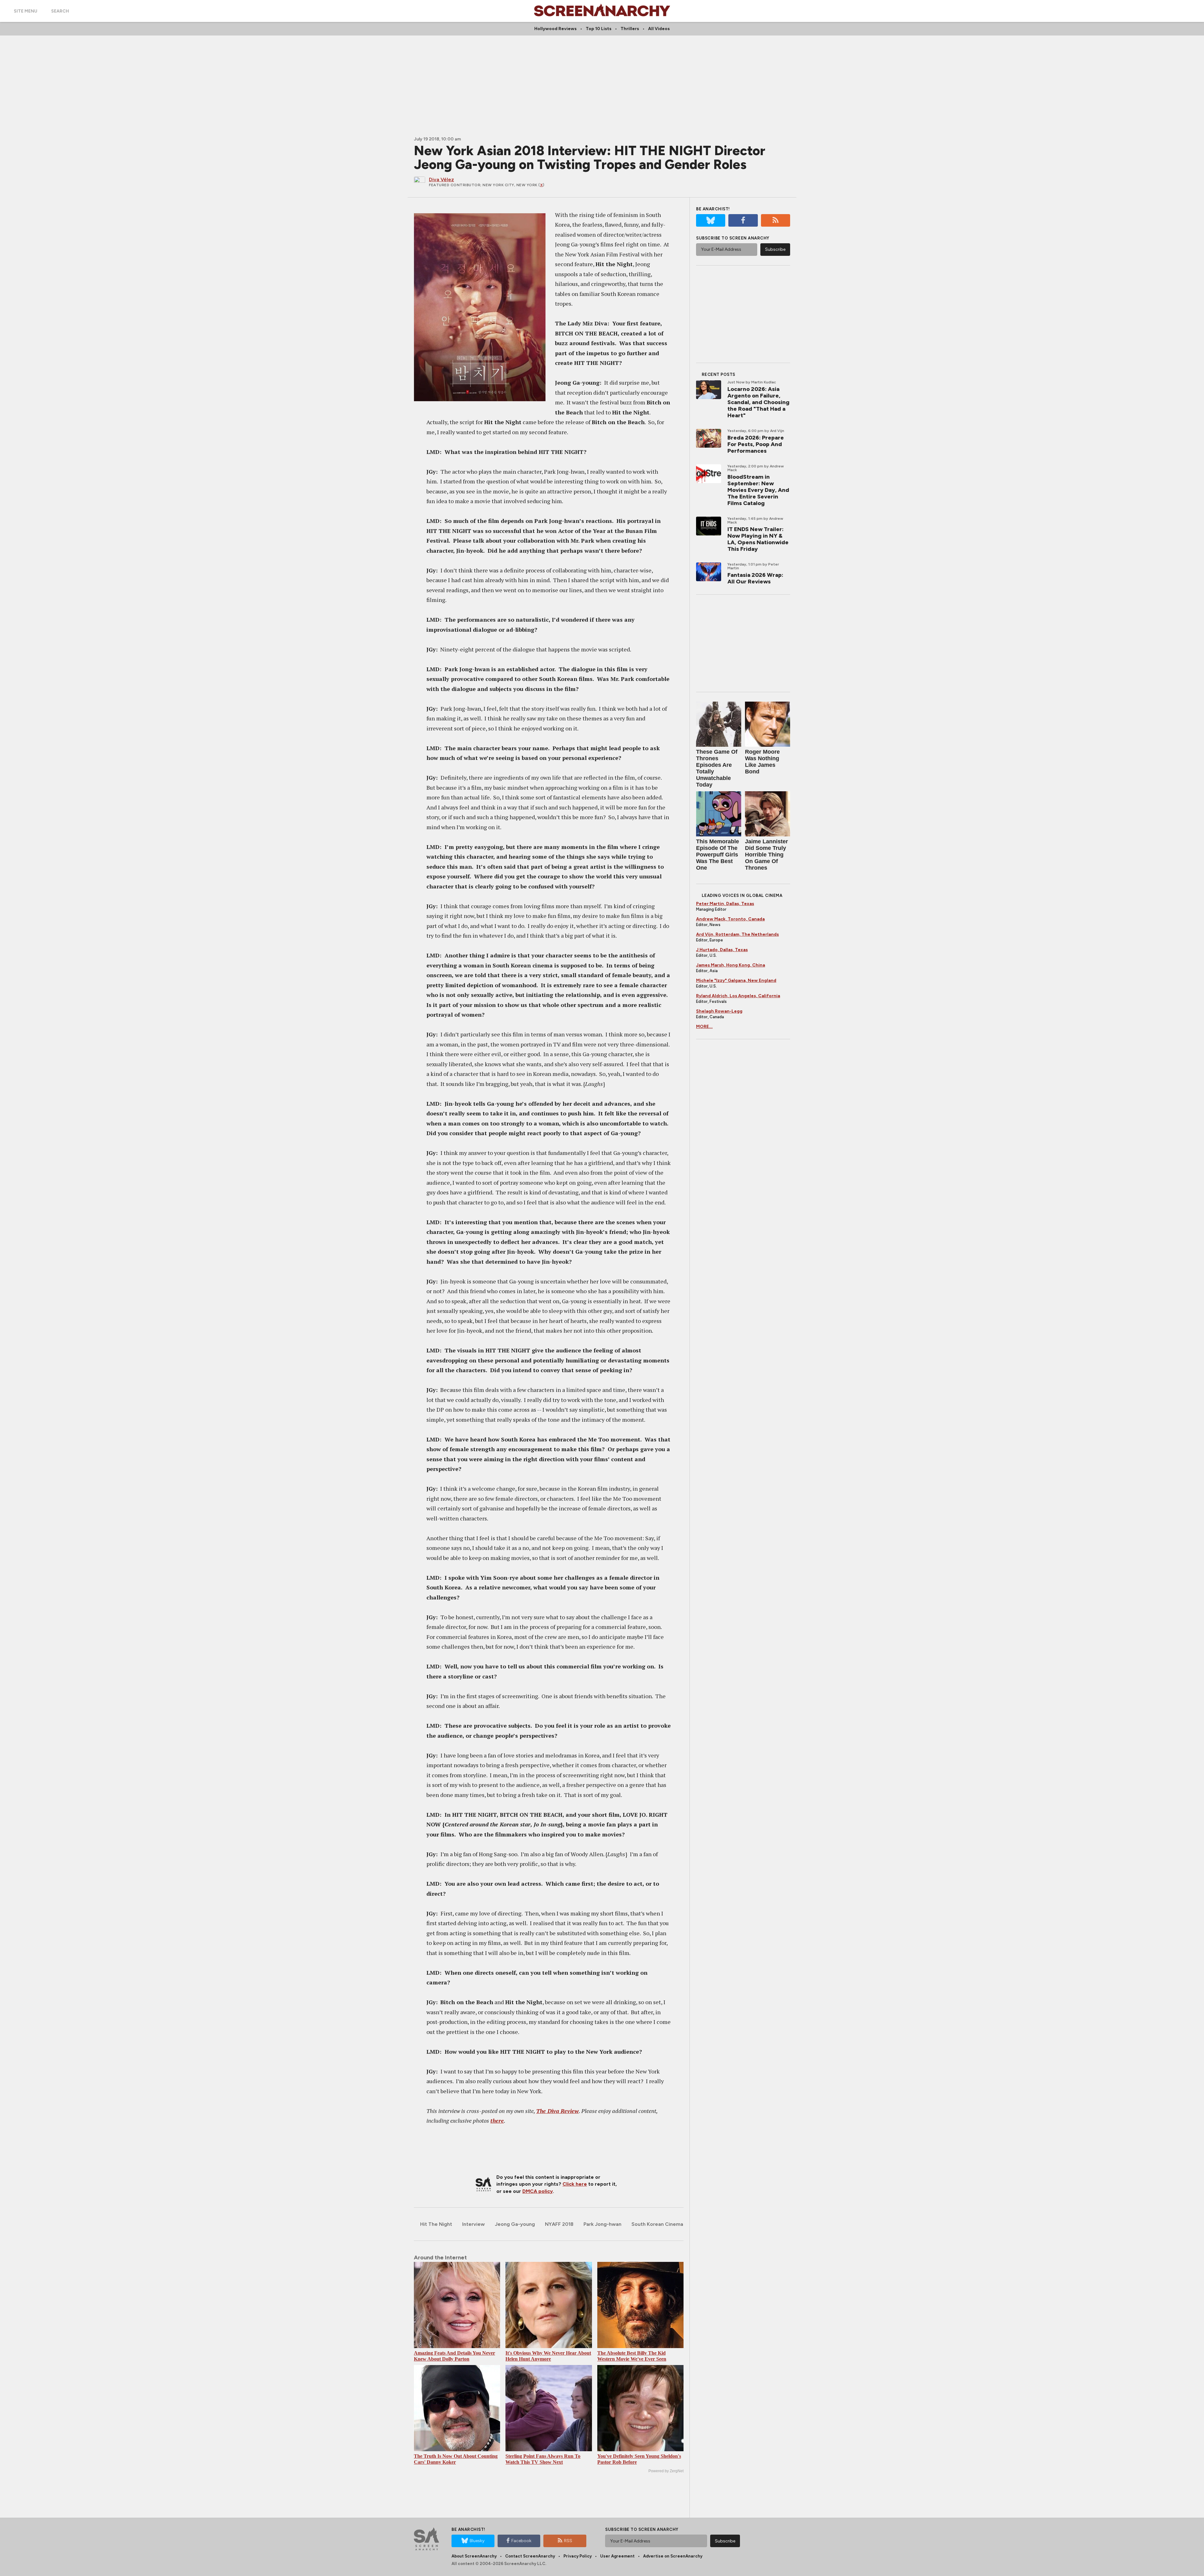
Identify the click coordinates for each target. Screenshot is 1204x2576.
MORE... (704, 1027)
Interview (473, 2224)
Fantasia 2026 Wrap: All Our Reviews (755, 578)
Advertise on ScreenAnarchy (673, 2556)
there (497, 2120)
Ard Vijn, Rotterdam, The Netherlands (737, 934)
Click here (575, 2184)
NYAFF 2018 (559, 2224)
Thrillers (630, 29)
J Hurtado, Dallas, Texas (722, 950)
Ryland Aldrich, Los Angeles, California (738, 996)
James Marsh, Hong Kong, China (731, 965)
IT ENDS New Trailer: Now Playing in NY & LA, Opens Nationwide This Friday (758, 539)
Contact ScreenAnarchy (530, 2556)
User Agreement (617, 2556)
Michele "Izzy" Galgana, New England (736, 980)
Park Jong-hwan (602, 2224)
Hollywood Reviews (555, 29)
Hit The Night (436, 2224)
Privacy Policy (578, 2556)
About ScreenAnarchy (474, 2556)
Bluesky (477, 2541)
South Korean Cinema (657, 2224)
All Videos (659, 29)
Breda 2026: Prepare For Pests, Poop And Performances (756, 444)
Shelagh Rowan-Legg (719, 1011)
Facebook (521, 2541)
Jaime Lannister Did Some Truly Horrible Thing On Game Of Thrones (766, 855)
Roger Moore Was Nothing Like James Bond (762, 762)
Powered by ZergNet (666, 2471)
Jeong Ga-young (515, 2224)
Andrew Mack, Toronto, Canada (730, 919)
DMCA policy (538, 2191)
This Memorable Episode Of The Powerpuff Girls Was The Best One (718, 855)
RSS (568, 2541)
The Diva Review (557, 2111)
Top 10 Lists (599, 29)
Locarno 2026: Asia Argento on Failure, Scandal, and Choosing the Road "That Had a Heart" (758, 402)
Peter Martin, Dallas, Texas (725, 904)
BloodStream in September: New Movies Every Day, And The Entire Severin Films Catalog (758, 490)
